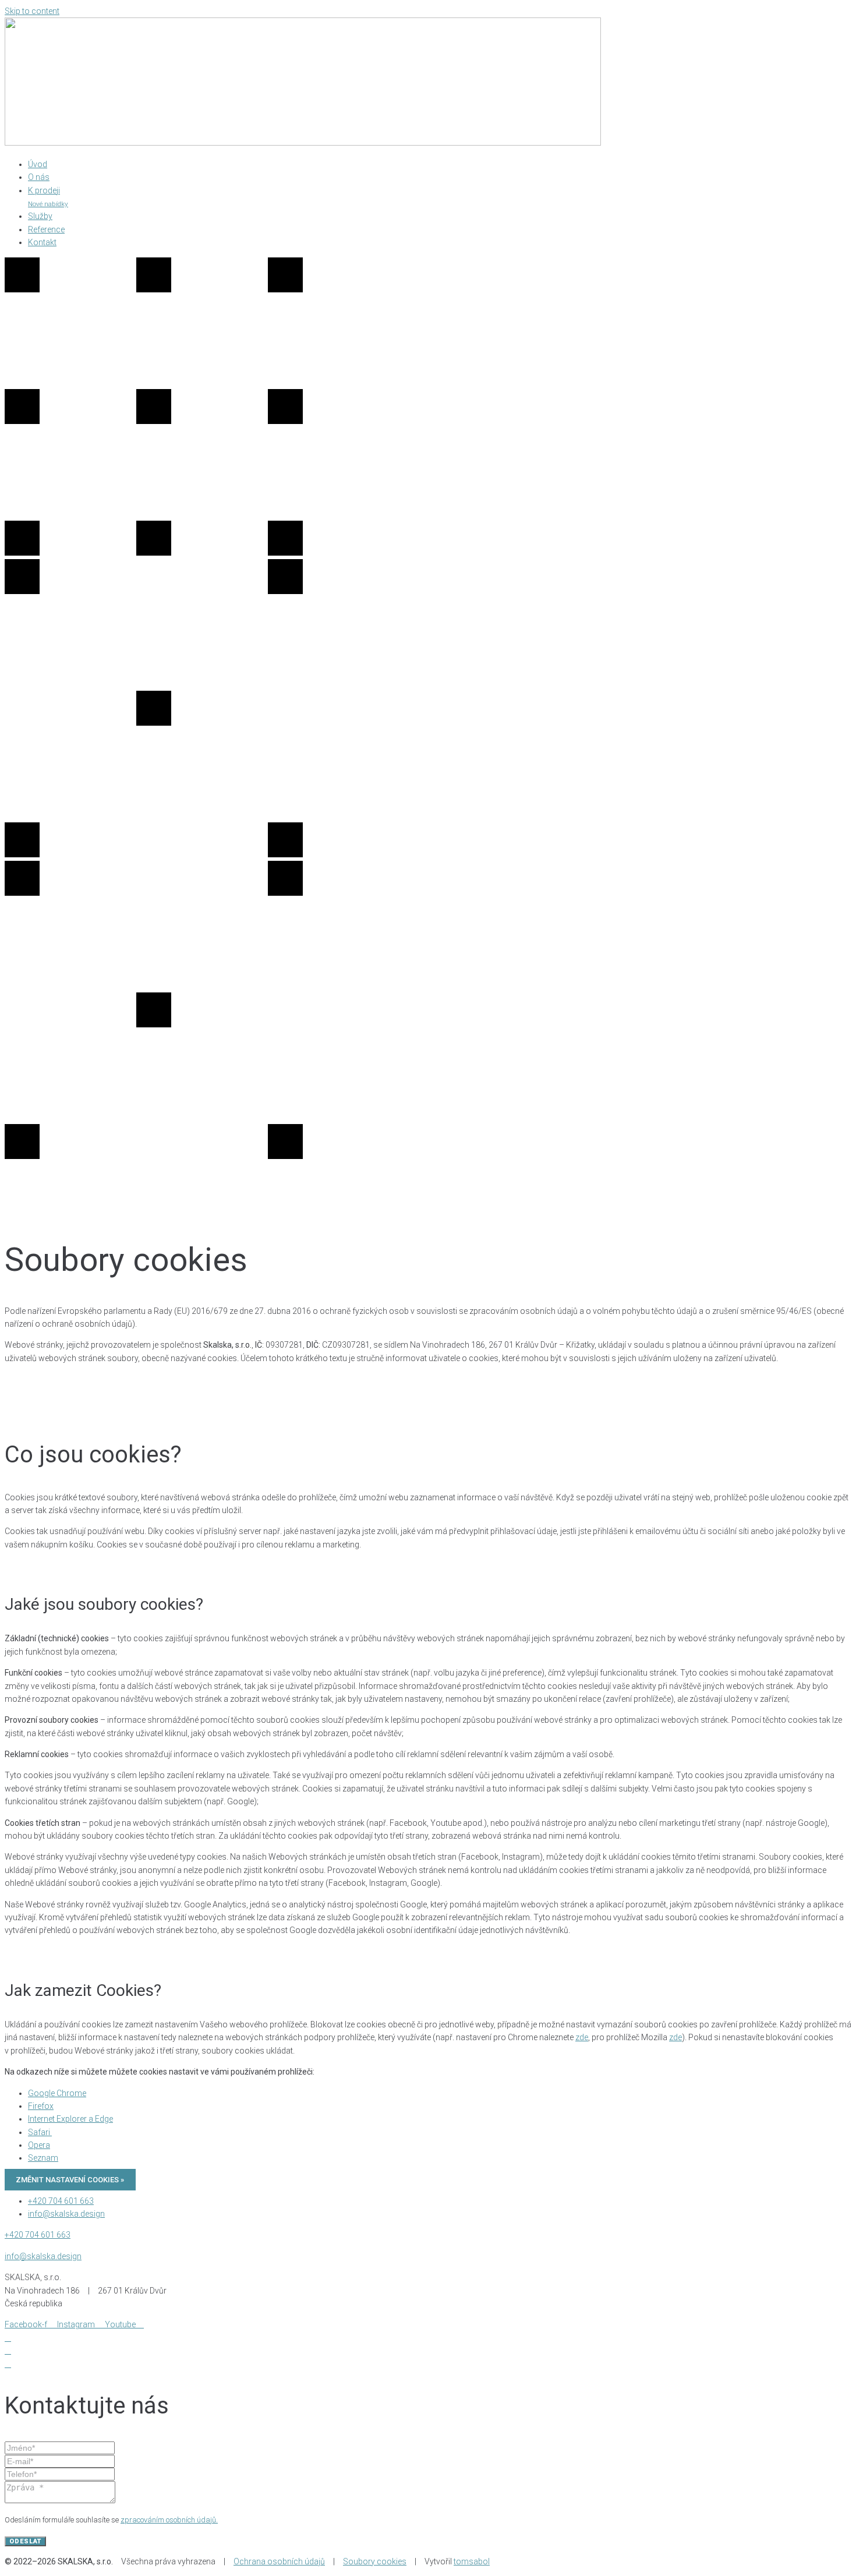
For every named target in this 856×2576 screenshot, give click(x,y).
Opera (39, 2145)
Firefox (41, 2106)
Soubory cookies (375, 2561)
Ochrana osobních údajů (279, 2561)
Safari (40, 2132)
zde (582, 2037)
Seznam (43, 2158)
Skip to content (32, 11)
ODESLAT (25, 2541)
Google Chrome (57, 2093)
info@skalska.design (43, 2256)
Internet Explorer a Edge (70, 2119)
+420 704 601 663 (38, 2235)
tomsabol (472, 2561)
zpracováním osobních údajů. (169, 2520)
